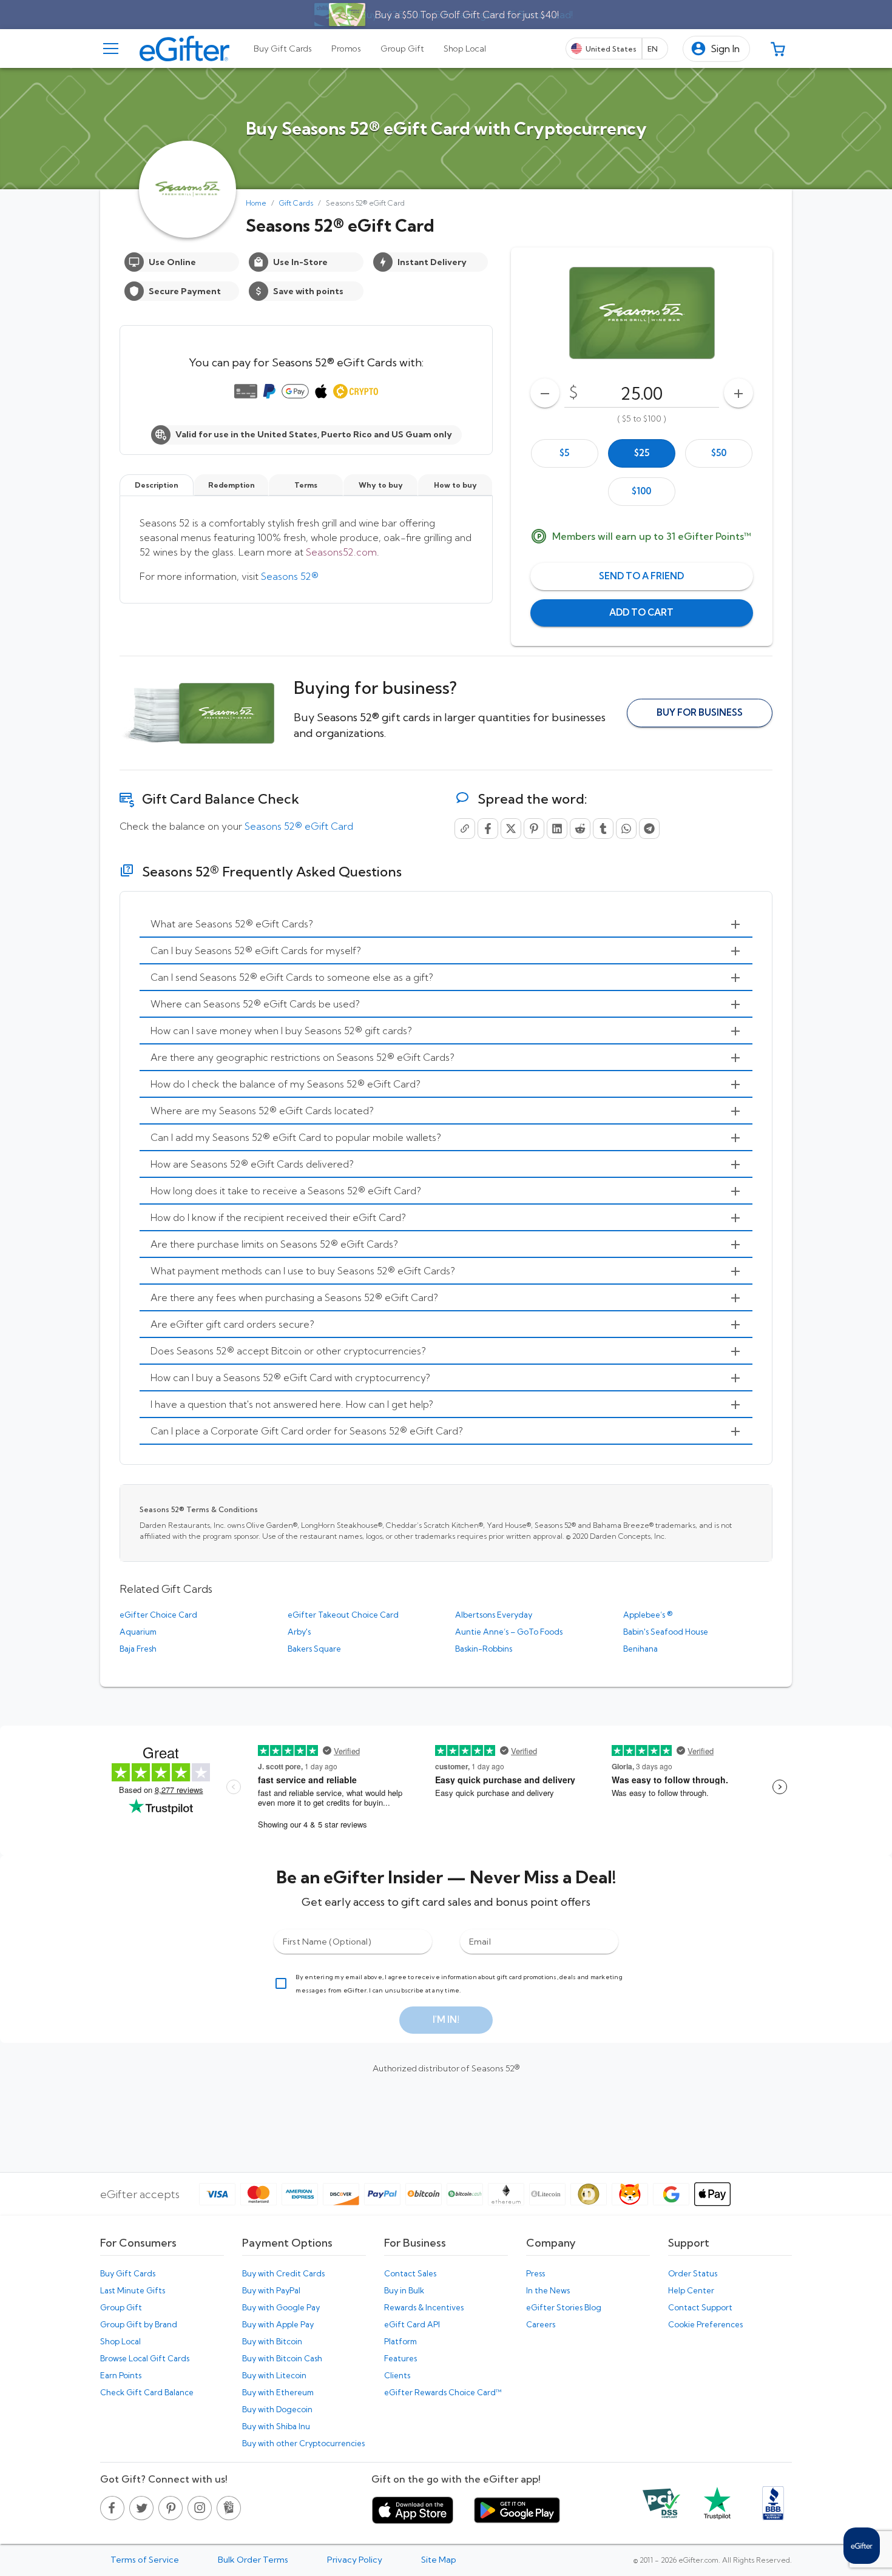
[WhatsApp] (626, 829)
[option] (565, 453)
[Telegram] (649, 829)
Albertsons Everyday (494, 1615)
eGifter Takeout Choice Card (343, 1615)
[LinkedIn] (557, 829)
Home (256, 203)
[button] (716, 49)
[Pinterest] (534, 829)
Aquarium (138, 1632)
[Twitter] (511, 829)
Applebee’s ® (648, 1615)
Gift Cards (296, 203)
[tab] (283, 49)
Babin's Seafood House (666, 1632)
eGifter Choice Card (158, 1615)
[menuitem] (446, 924)
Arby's (299, 1632)
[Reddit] (580, 829)
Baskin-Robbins (484, 1649)
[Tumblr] (603, 829)
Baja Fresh (138, 1649)
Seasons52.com (341, 552)
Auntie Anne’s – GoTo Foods (509, 1632)
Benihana (640, 1649)
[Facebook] (488, 829)
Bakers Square (314, 1649)
